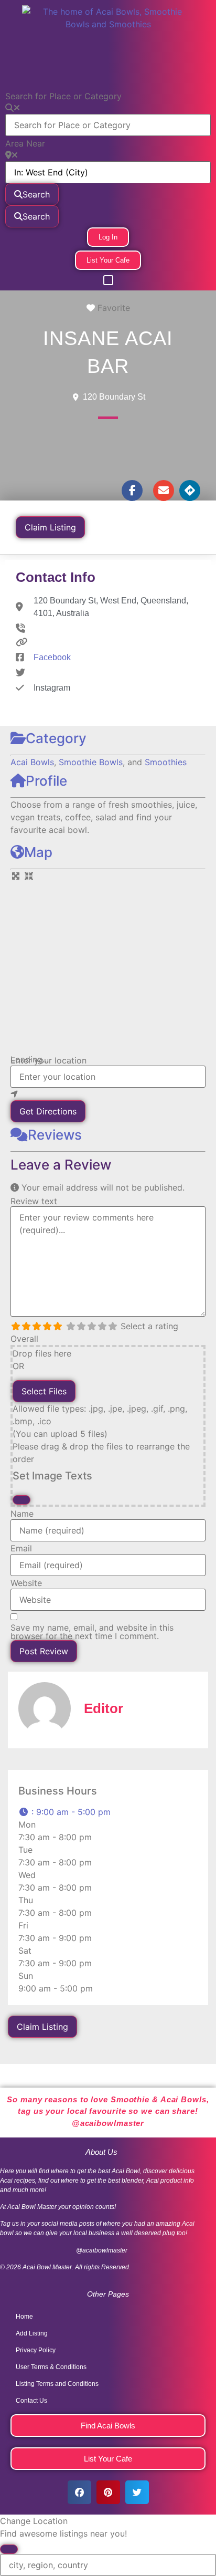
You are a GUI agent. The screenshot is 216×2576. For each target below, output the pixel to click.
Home (24, 2317)
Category (56, 738)
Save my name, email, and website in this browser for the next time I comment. (92, 1632)
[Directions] (190, 491)
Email (21, 1548)
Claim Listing (50, 527)
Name (22, 1514)
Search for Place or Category (63, 96)
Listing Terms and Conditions (57, 2384)
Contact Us (31, 2401)
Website (26, 1583)
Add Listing (32, 2333)
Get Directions (48, 1111)
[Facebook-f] (132, 491)
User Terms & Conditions (51, 2367)
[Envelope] (164, 491)
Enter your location (48, 1060)
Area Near (25, 143)
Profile (46, 781)
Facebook (52, 657)
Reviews (55, 1135)
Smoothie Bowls (91, 762)
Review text (34, 1201)
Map (38, 852)
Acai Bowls (32, 762)
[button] (108, 280)
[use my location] (108, 1094)
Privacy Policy (36, 2350)
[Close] (21, 1500)
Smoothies (166, 762)
